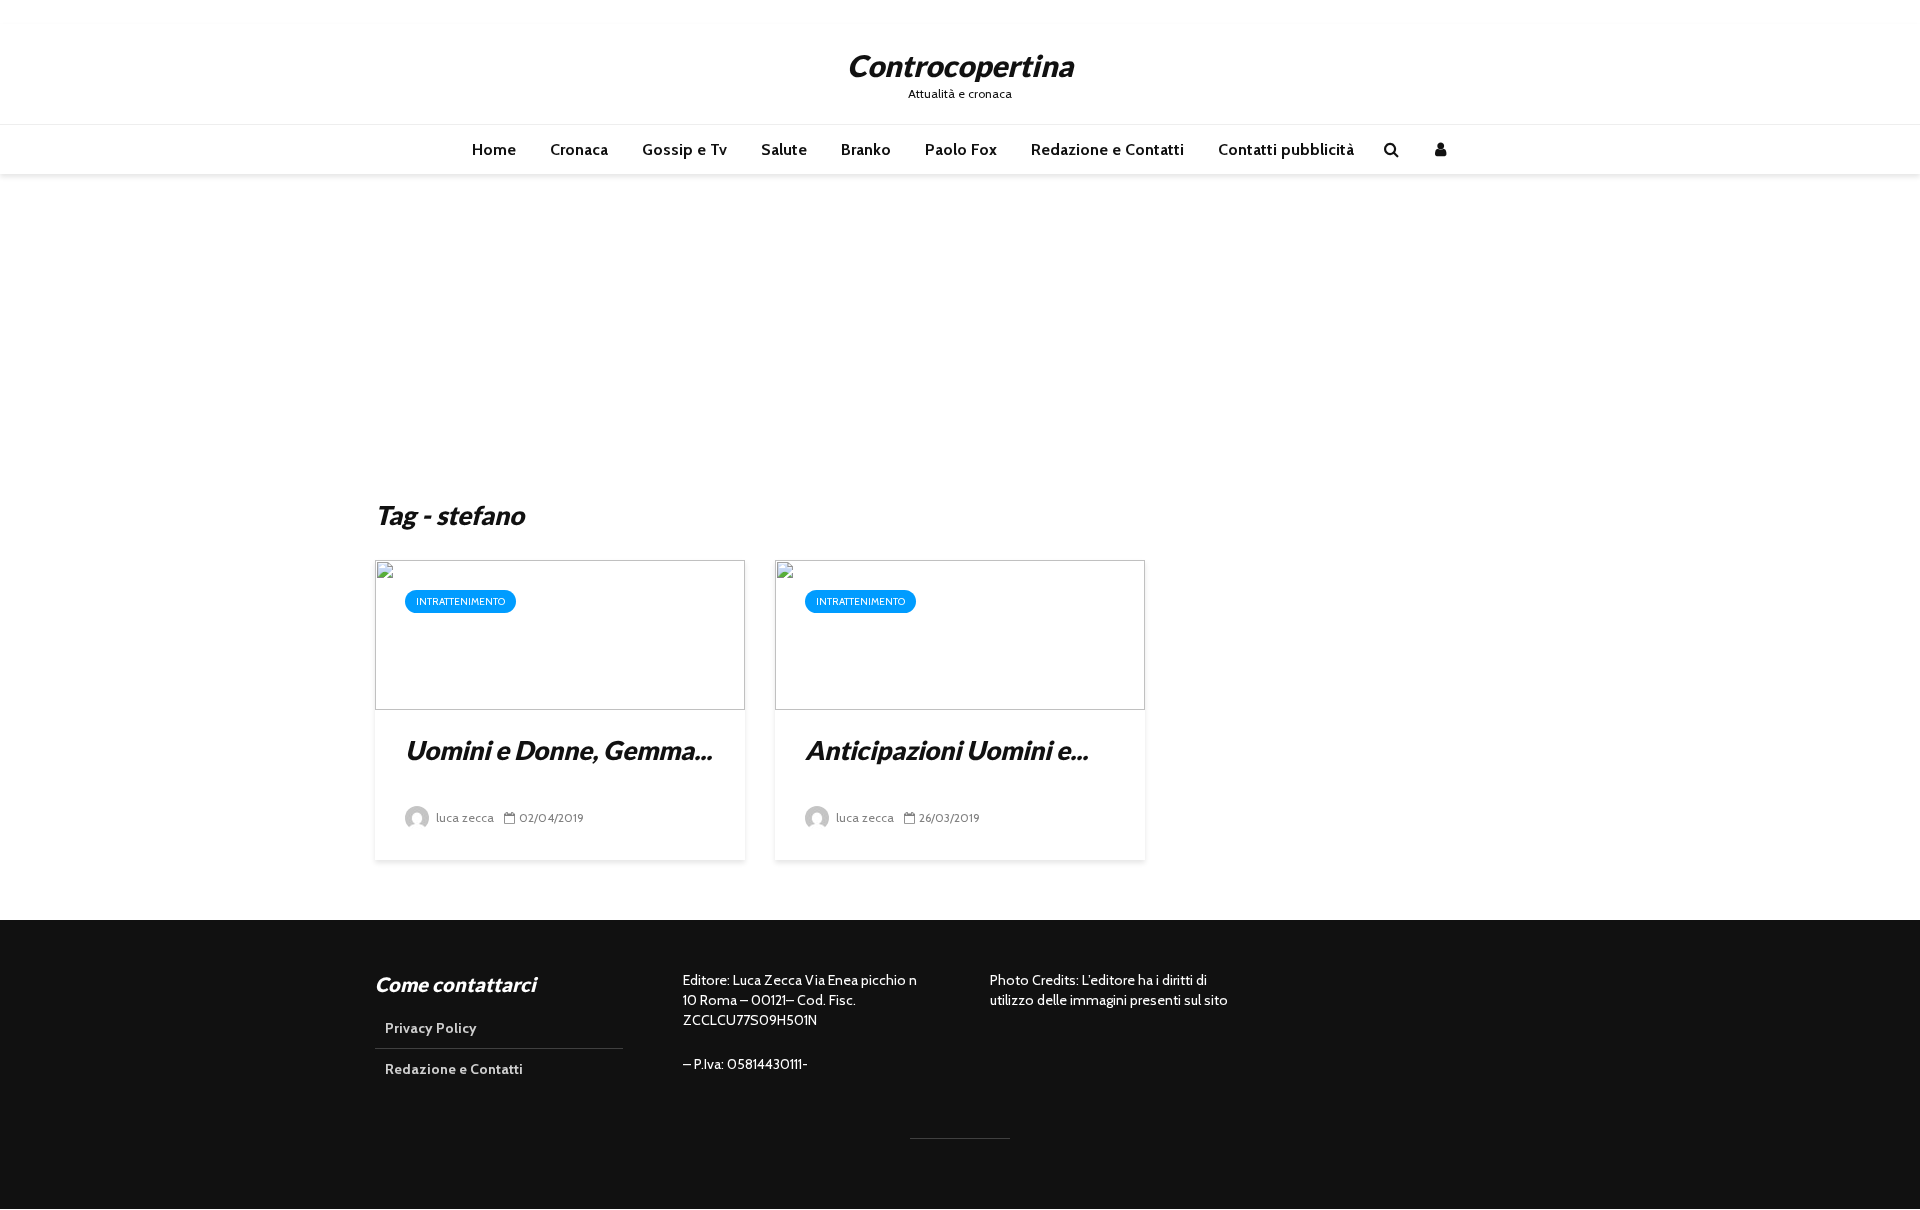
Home (494, 149)
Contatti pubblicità (1286, 149)
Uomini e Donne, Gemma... (558, 750)
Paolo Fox (961, 149)
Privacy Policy (431, 1028)
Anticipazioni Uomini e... (946, 750)
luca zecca (463, 817)
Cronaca (579, 149)
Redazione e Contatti (1107, 149)
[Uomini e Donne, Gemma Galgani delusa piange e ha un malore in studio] (560, 633)
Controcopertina (960, 65)
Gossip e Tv (684, 149)
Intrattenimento (460, 601)
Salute (784, 149)
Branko (866, 149)
